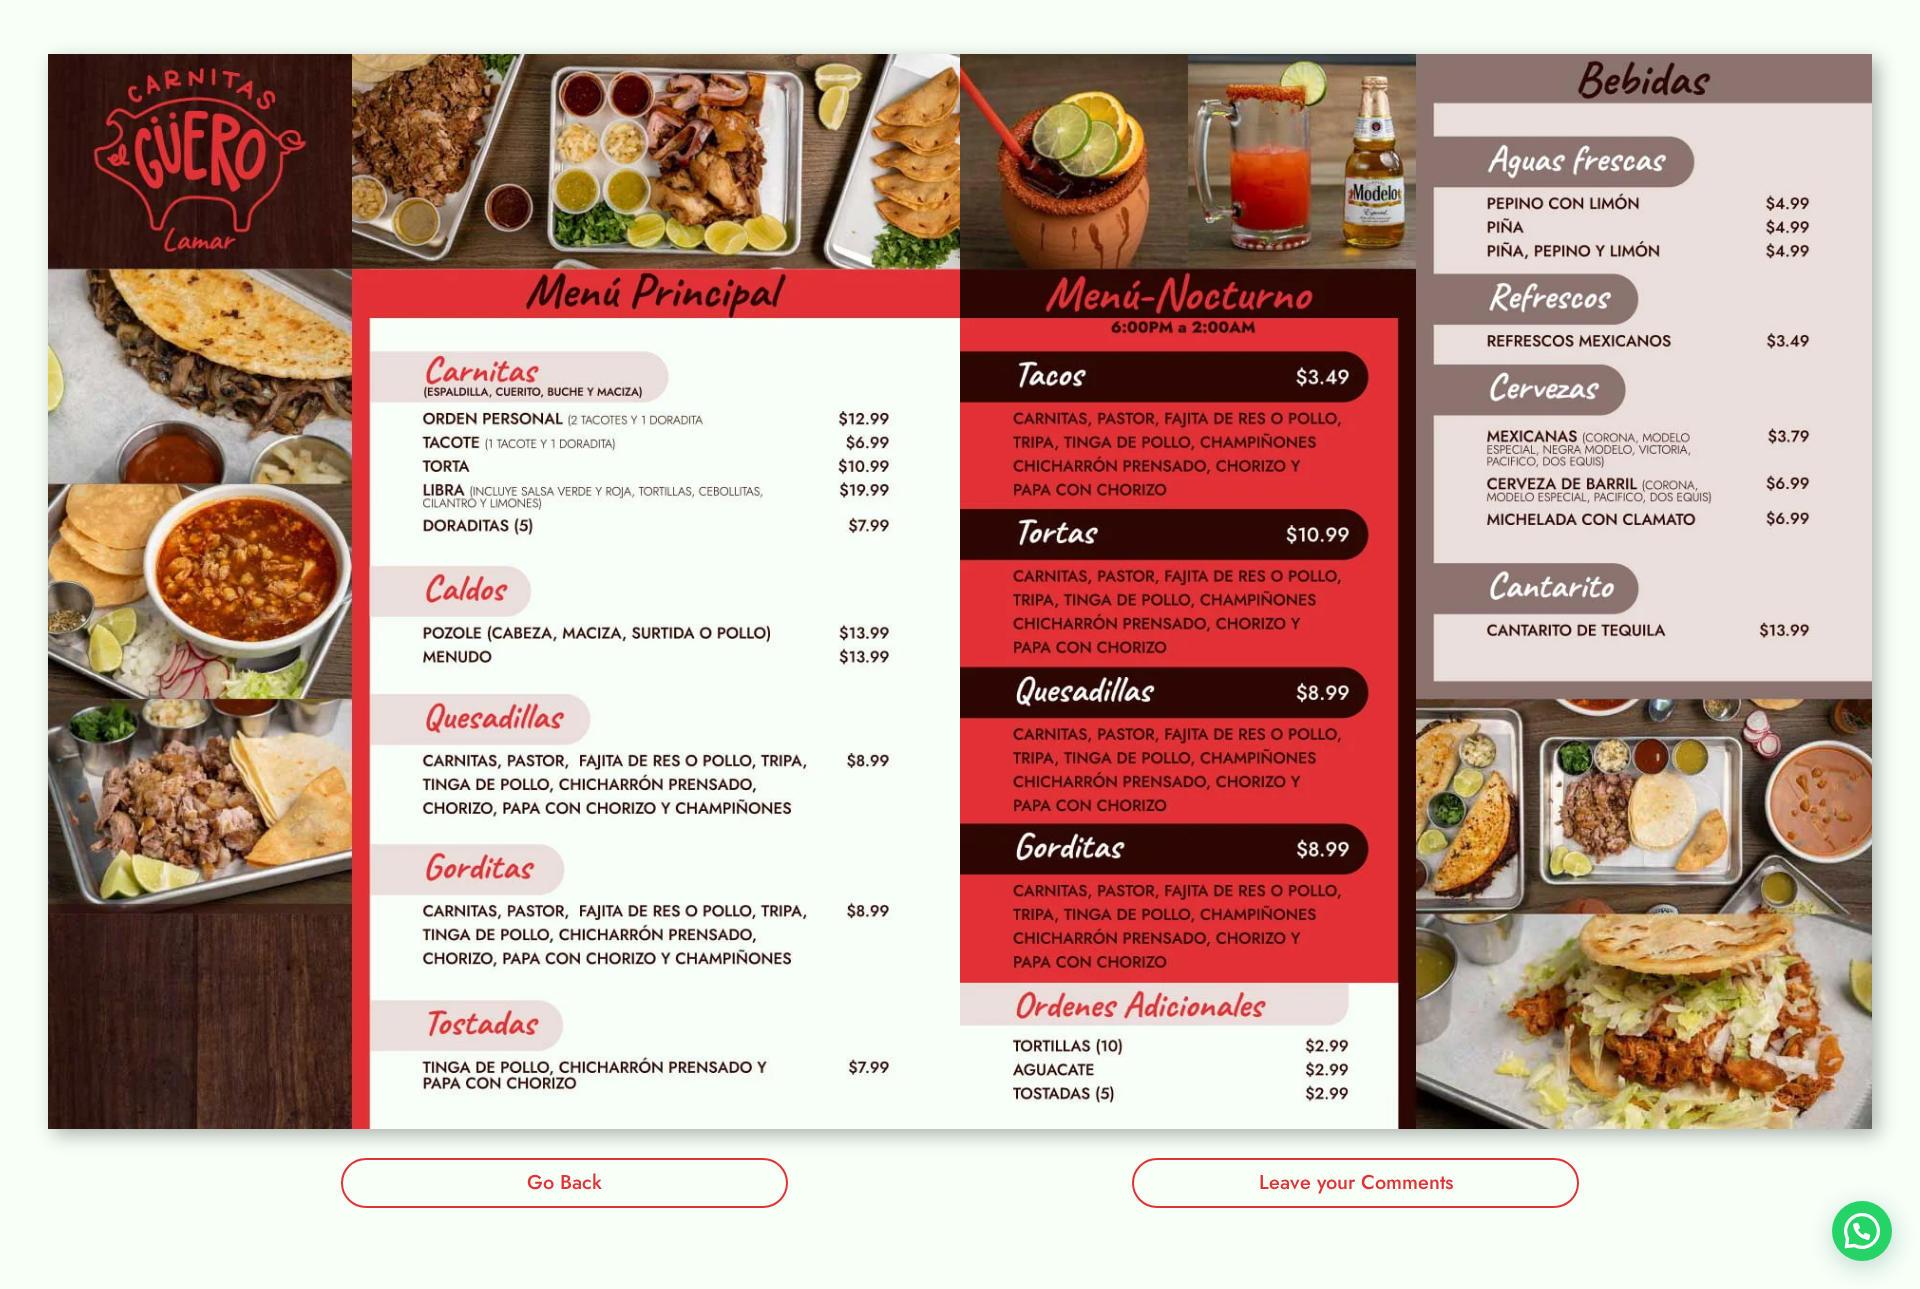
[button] (1862, 1231)
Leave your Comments (1356, 1182)
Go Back (564, 1182)
